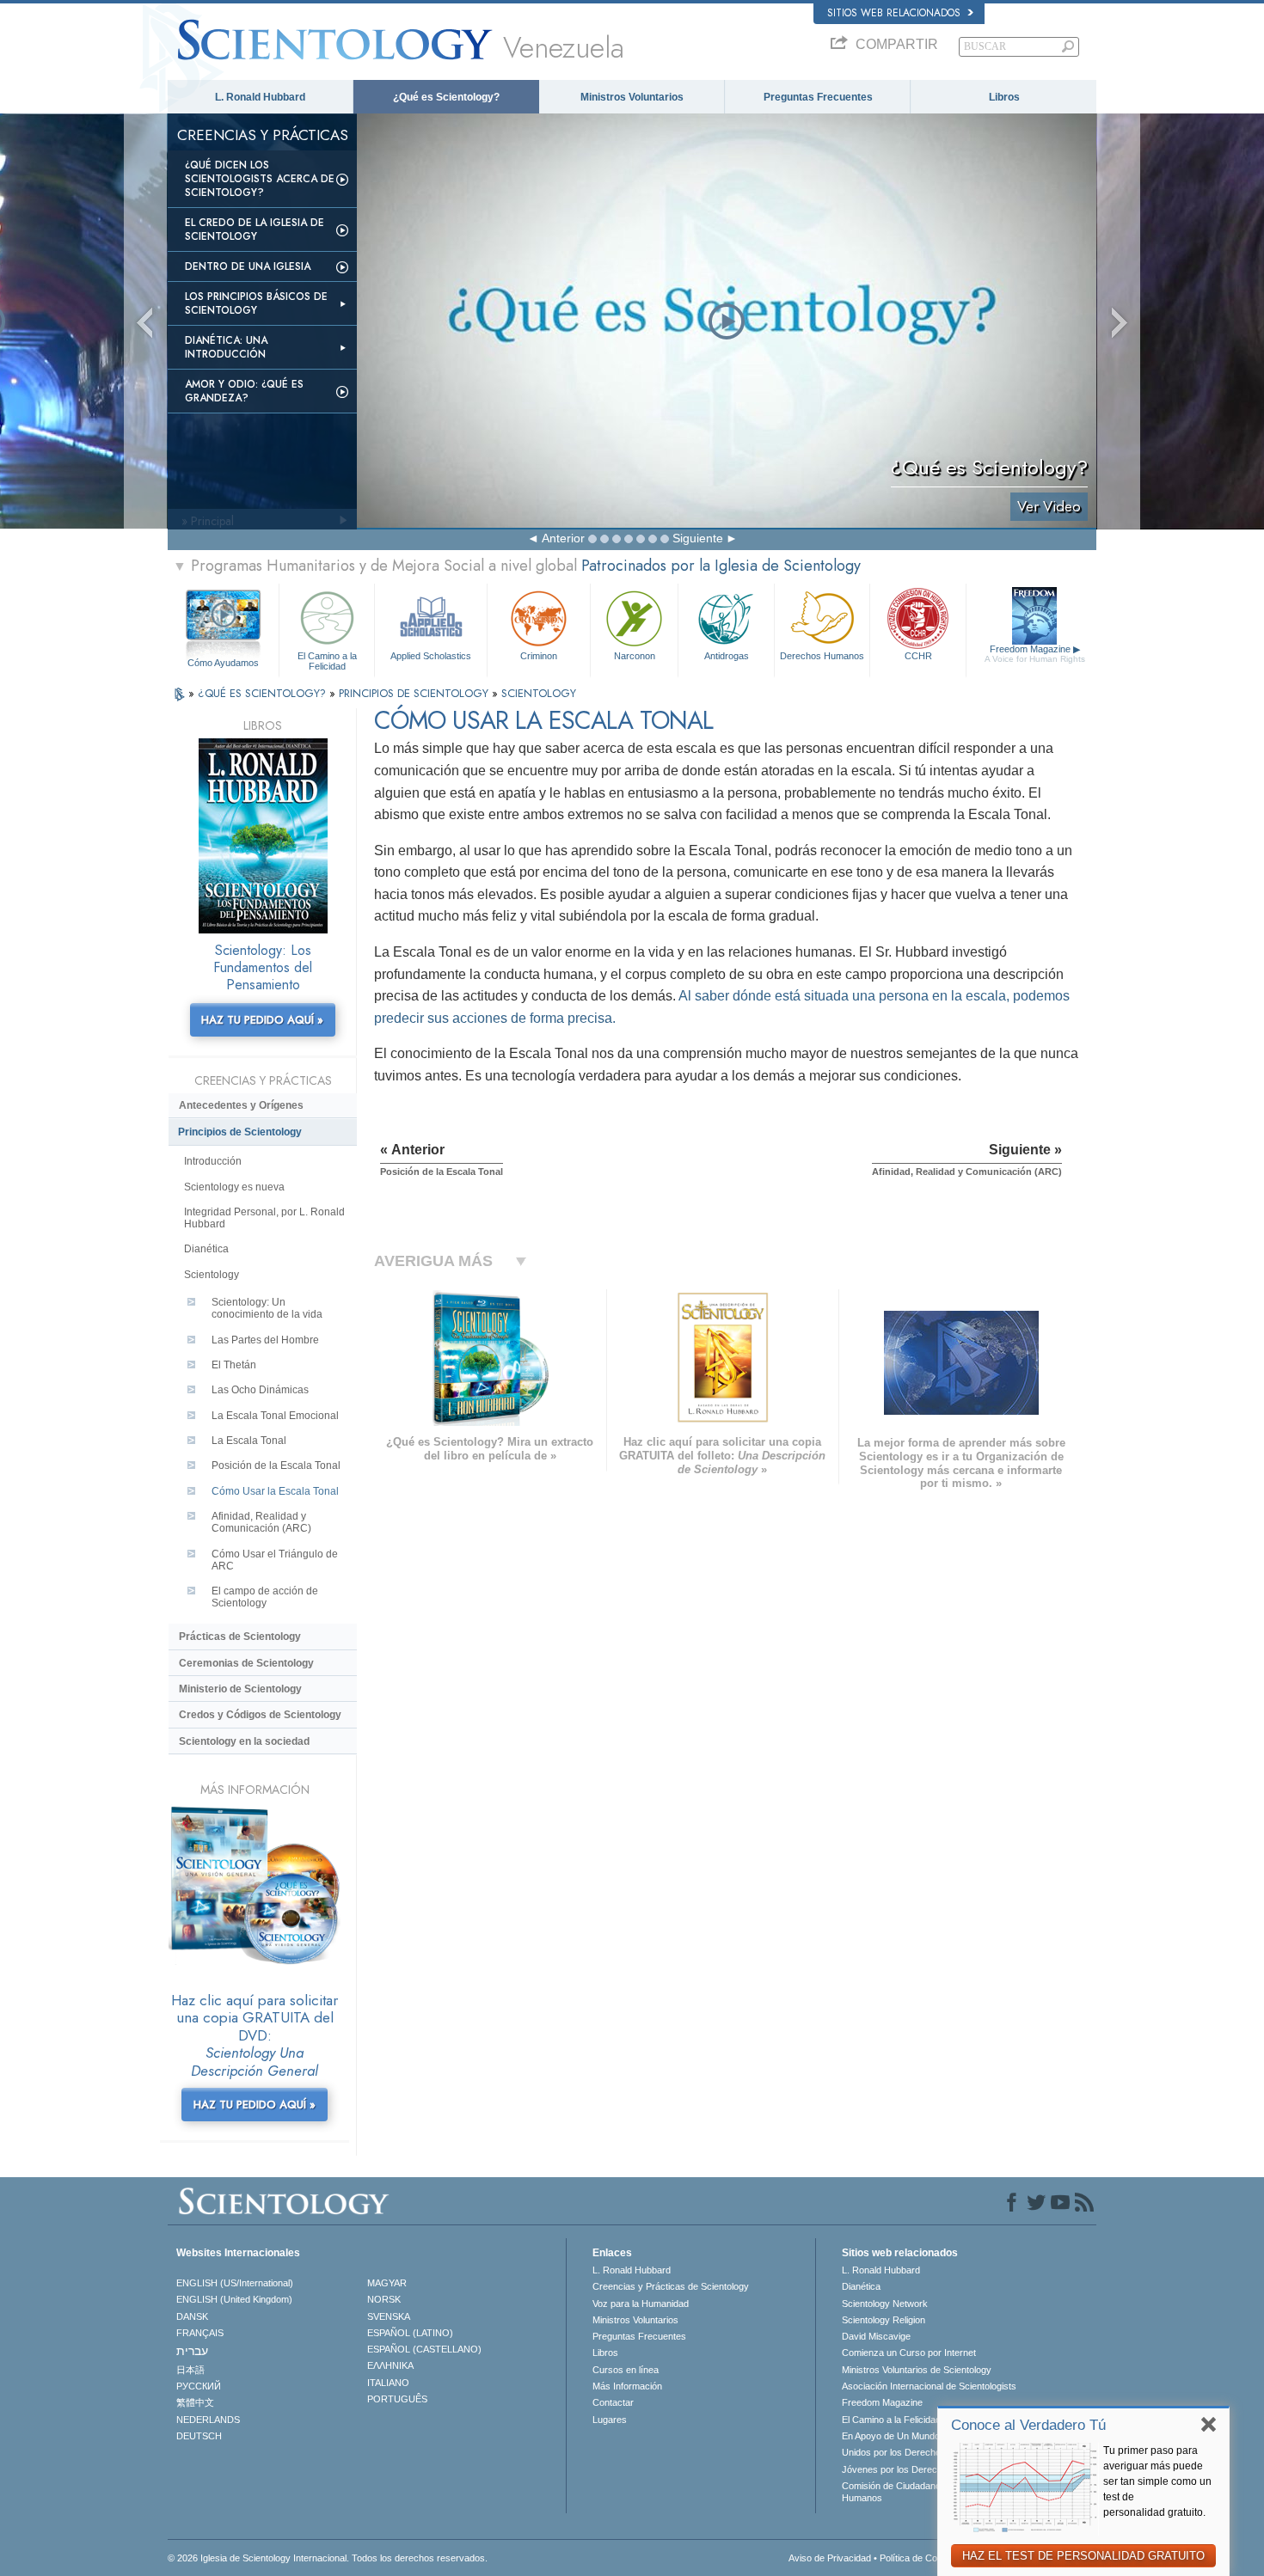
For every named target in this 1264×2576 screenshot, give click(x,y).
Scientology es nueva (234, 1187)
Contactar (613, 2402)
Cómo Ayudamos (223, 663)
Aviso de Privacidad (830, 2558)
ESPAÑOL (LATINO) (410, 2333)
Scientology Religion (884, 2320)
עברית (192, 2351)
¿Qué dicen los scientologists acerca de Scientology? (260, 179)
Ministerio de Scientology (240, 1689)
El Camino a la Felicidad (327, 660)
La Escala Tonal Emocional (275, 1416)
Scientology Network (885, 2304)
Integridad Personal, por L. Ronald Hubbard (264, 1218)
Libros (1004, 97)
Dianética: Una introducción (226, 347)
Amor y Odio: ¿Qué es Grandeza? (244, 391)
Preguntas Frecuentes (818, 97)
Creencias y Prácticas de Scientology (671, 2286)
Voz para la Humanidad (641, 2304)
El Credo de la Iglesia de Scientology (255, 229)
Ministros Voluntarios (632, 97)
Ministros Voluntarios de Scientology (917, 2370)
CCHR (918, 656)
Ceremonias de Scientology (246, 1663)
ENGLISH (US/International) (235, 2283)
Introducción (213, 1161)
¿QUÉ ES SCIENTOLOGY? (264, 693)
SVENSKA (389, 2316)
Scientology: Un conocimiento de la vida (267, 1308)
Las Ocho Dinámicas (260, 1390)
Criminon (539, 656)
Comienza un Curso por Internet (909, 2353)
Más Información (627, 2386)
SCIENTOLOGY (539, 693)
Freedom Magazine (1035, 654)
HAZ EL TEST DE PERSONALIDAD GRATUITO (1083, 2556)
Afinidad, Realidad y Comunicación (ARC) (261, 1522)
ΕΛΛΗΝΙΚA (390, 2365)
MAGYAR (387, 2283)
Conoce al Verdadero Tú (1028, 2425)
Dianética (206, 1249)
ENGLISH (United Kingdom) (234, 2299)
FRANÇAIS (200, 2333)
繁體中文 (195, 2402)
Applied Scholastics (431, 656)
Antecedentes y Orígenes (241, 1105)
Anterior (563, 538)
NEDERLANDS (208, 2420)
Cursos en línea (626, 2370)
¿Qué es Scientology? (446, 97)
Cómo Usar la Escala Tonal (275, 1491)
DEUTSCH (199, 2436)
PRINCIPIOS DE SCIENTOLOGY (415, 693)
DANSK (192, 2316)
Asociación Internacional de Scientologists (929, 2386)
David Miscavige (876, 2336)
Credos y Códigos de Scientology (260, 1715)
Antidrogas (727, 656)
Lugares (610, 2420)
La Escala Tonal (249, 1441)
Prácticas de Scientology (240, 1637)
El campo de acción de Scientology (265, 1597)
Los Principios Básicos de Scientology (256, 303)
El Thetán (234, 1365)
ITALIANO (388, 2383)
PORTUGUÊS (397, 2399)
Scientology (212, 1275)
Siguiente (698, 538)
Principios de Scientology (240, 1132)
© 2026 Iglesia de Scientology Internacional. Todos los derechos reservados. (328, 2558)
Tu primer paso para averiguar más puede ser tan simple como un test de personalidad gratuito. (1157, 2481)
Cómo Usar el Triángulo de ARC (275, 1560)
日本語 (190, 2370)
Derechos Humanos (822, 656)
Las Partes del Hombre (265, 1340)
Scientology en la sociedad (244, 1741)
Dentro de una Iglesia (248, 266)
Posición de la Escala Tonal (276, 1465)
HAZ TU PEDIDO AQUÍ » (262, 1020)
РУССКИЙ (199, 2386)
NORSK (384, 2299)
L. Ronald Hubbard (260, 97)
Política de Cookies (920, 2558)
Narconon (635, 656)
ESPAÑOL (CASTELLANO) (424, 2349)
